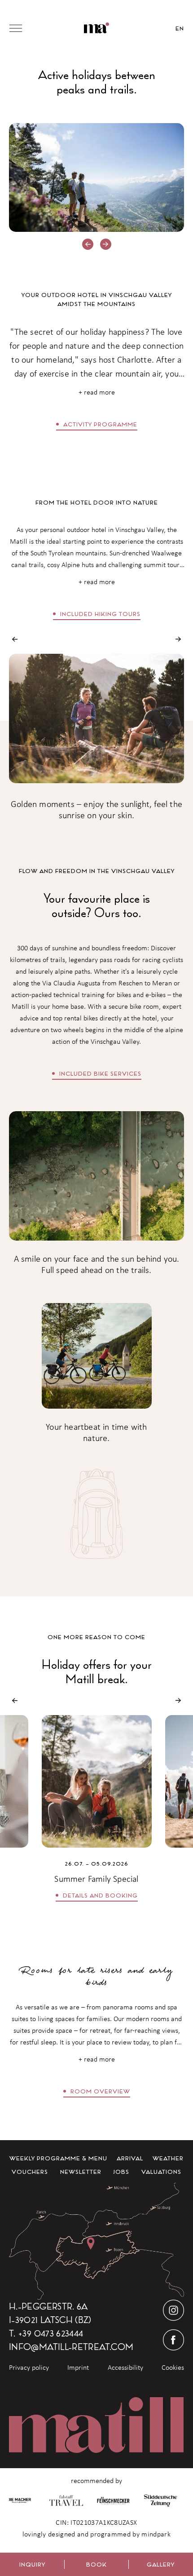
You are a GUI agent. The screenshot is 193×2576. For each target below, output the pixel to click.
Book (96, 2564)
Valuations (161, 2172)
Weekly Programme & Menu (58, 2158)
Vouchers (30, 2172)
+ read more (97, 392)
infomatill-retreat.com (71, 2347)
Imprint (78, 2368)
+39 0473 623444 (50, 2333)
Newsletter (81, 2172)
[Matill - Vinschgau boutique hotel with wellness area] (97, 28)
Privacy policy (29, 2368)
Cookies (173, 2368)
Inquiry (32, 2564)
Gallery (161, 2564)
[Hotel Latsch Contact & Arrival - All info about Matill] (96, 2241)
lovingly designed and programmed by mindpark (96, 2534)
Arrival (130, 2158)
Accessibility (125, 2368)
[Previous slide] (88, 244)
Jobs (121, 2172)
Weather (168, 2158)
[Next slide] (106, 244)
